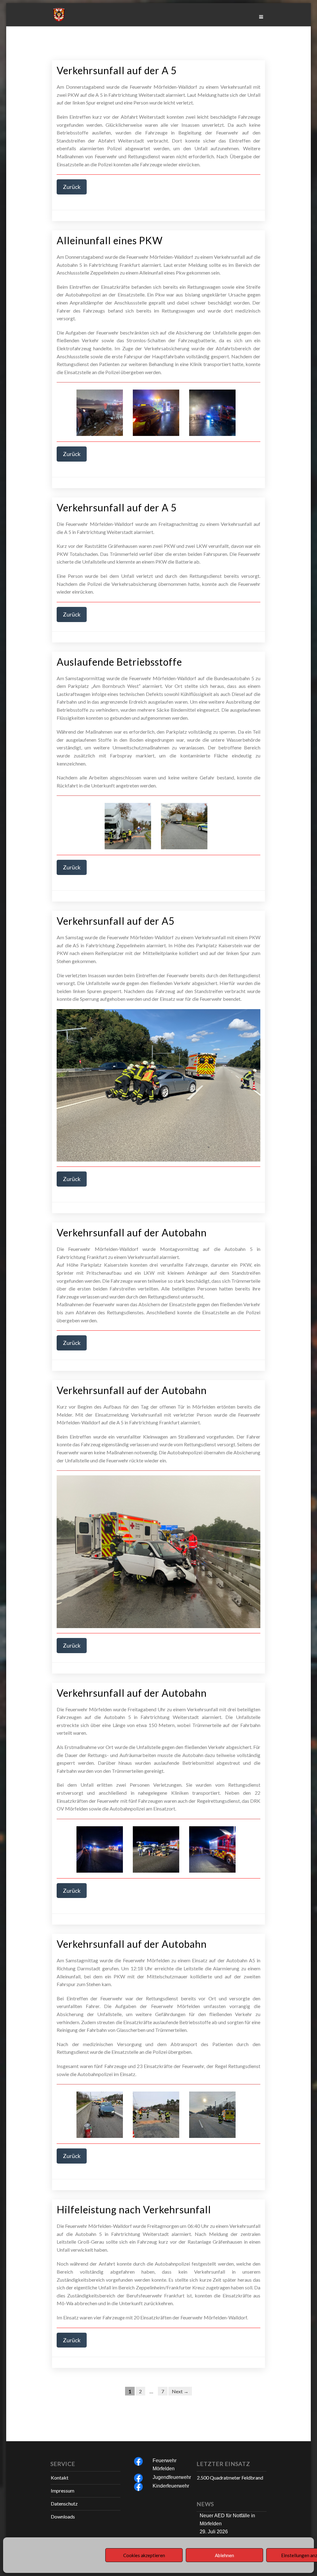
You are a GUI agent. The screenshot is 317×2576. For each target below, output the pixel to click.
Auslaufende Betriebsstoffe (119, 662)
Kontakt (60, 2478)
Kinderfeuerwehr (171, 2486)
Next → (180, 2391)
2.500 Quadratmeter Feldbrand (230, 2478)
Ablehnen (224, 2555)
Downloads (63, 2516)
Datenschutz (64, 2503)
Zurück (72, 187)
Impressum (63, 2491)
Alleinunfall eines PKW (110, 240)
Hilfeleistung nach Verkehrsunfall (134, 2209)
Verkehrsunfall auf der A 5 (117, 70)
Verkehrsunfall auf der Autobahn (132, 1233)
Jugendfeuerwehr (172, 2477)
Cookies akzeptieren (144, 2555)
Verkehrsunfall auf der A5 (116, 921)
